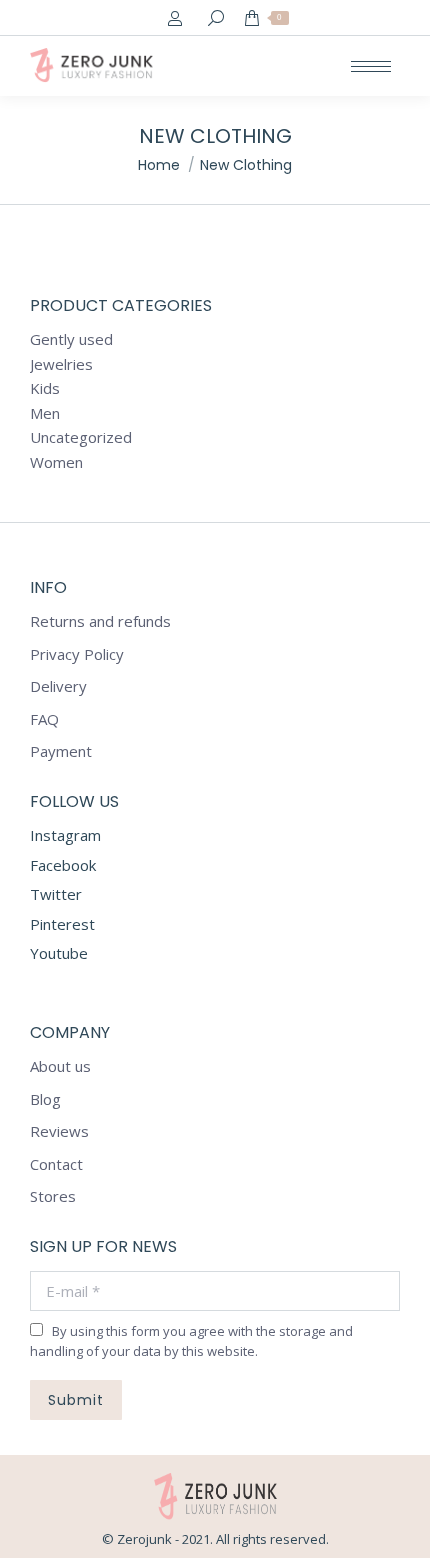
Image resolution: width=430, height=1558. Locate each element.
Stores (53, 1196)
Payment (61, 751)
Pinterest (62, 924)
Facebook (63, 865)
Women (56, 462)
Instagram (65, 835)
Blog (45, 1099)
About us (60, 1066)
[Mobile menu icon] (371, 66)
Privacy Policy (77, 654)
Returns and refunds (100, 621)
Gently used (71, 339)
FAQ (44, 719)
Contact (56, 1164)
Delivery (58, 686)
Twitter (56, 894)
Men (45, 413)
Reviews (59, 1131)
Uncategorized (81, 437)
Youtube (59, 953)
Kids (45, 388)
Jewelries (61, 364)
